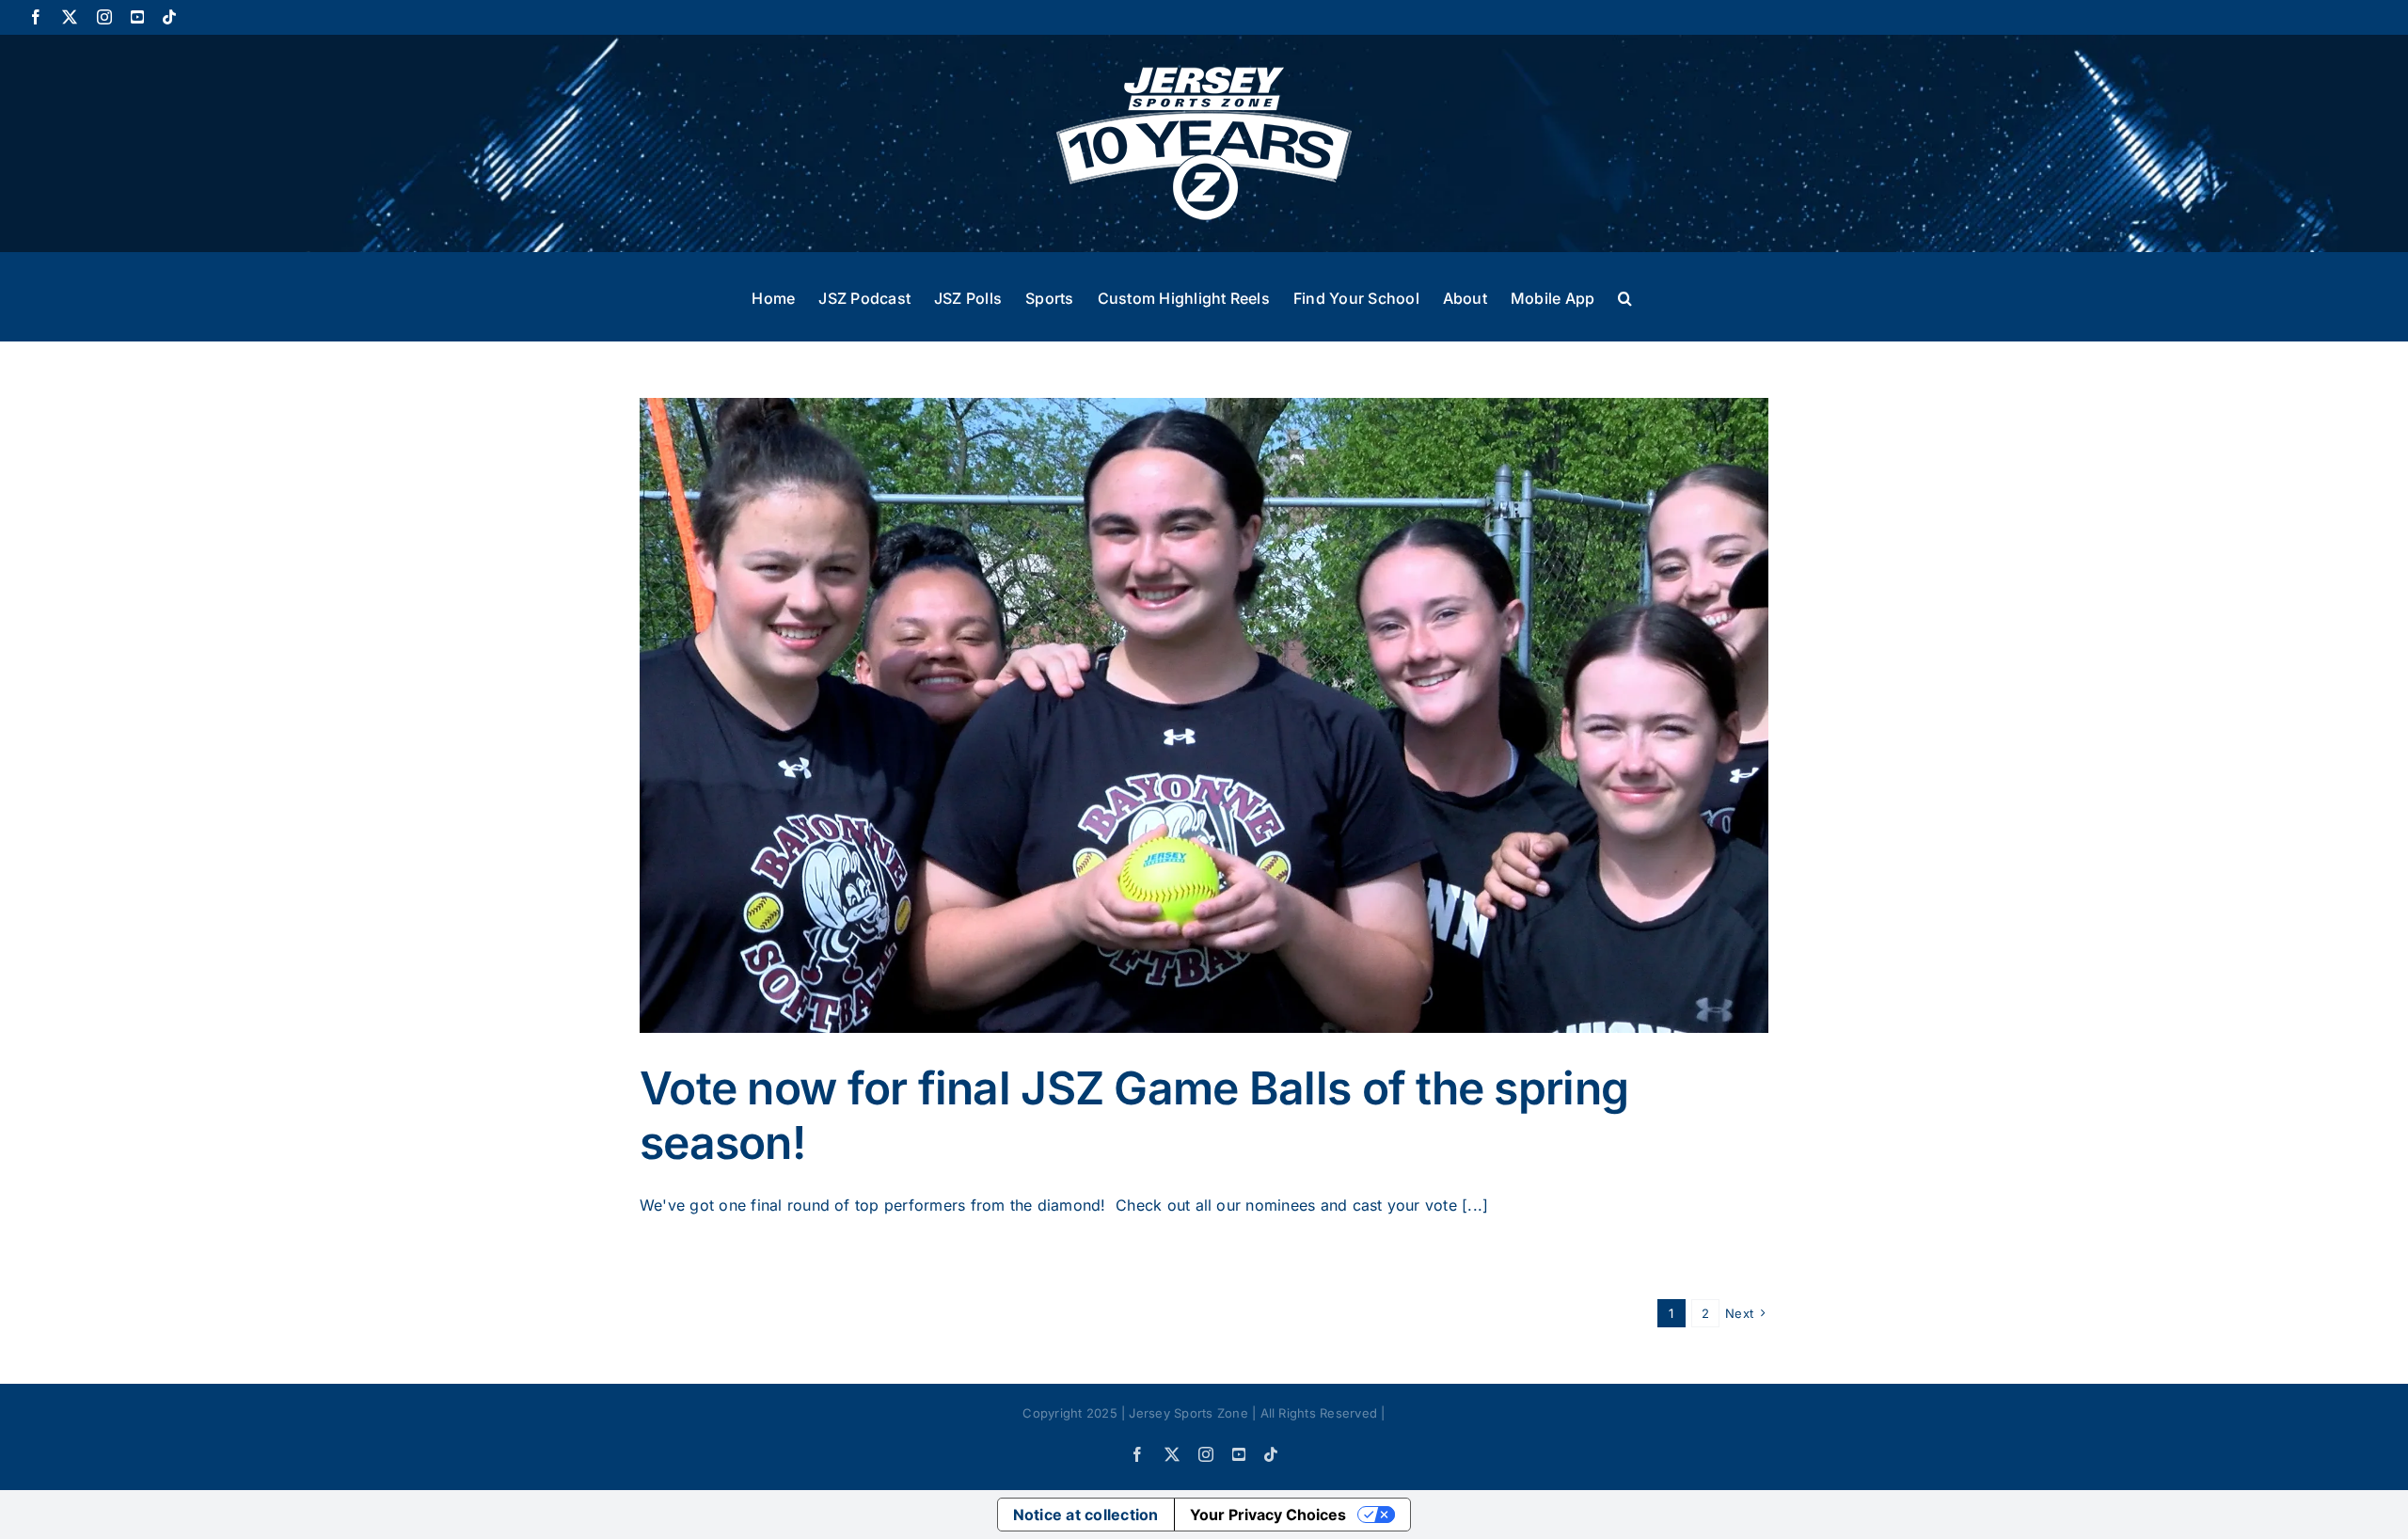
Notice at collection (1086, 1515)
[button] (1625, 296)
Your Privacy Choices (1268, 1515)
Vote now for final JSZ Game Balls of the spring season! (1134, 1115)
